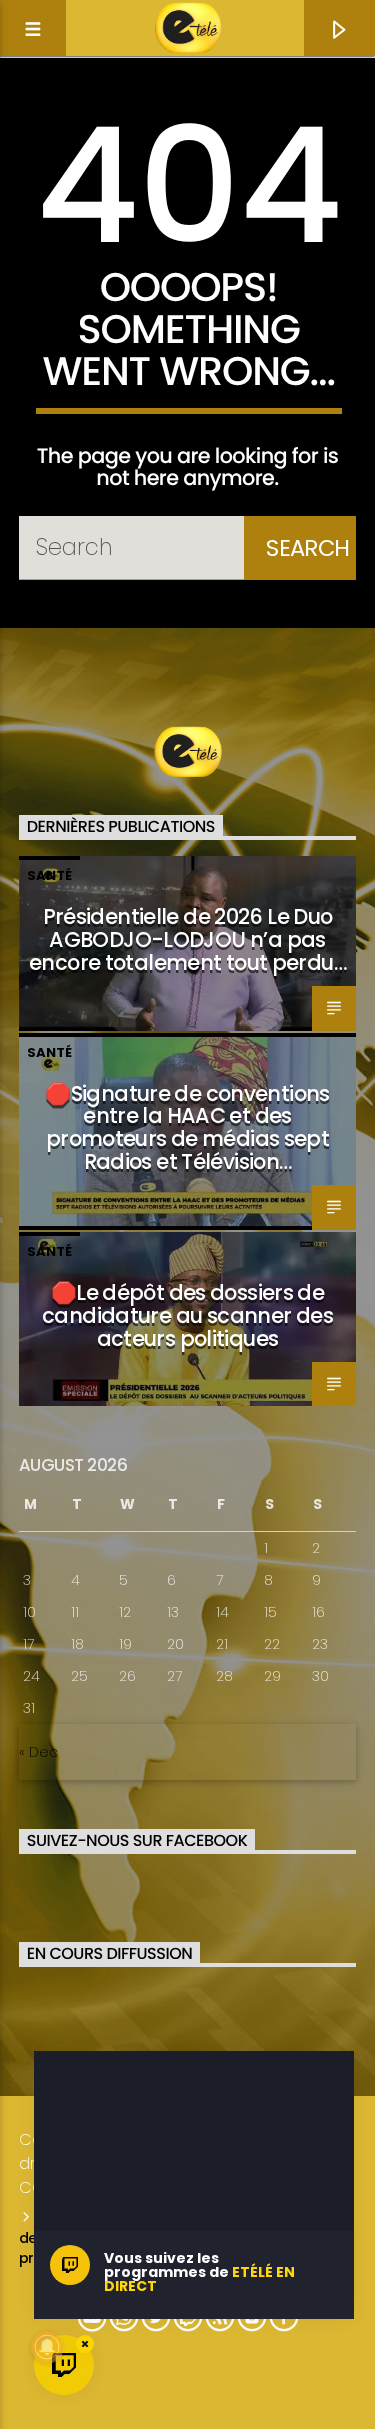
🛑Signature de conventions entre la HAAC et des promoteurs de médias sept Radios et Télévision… (187, 1128)
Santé (49, 875)
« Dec (38, 1752)
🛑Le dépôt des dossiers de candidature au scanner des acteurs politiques (187, 1315)
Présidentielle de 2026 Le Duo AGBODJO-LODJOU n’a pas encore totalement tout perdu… (187, 939)
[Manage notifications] (47, 2347)
